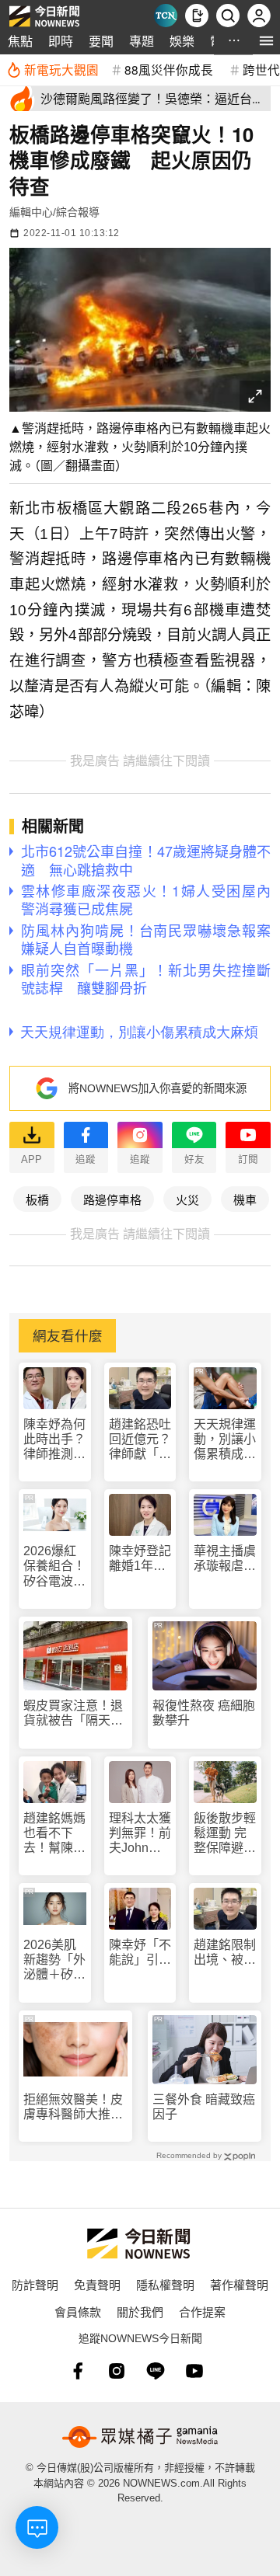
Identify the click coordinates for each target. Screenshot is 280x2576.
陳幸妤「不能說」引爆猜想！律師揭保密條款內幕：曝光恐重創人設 (140, 1953)
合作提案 (202, 2311)
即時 (61, 41)
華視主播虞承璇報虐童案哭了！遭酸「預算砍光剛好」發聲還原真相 (225, 1559)
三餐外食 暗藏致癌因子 (204, 2107)
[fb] (78, 2371)
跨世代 (261, 69)
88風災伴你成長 (169, 69)
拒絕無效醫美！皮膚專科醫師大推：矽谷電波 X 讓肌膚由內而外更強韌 (74, 2107)
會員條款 (78, 2311)
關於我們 (140, 2311)
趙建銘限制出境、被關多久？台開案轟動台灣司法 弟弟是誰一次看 (225, 1953)
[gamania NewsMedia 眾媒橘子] (140, 2437)
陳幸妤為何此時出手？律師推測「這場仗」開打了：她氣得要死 (54, 1440)
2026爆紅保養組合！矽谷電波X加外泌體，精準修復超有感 (54, 1566)
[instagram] (117, 2371)
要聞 (101, 41)
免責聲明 (97, 2284)
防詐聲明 (35, 2284)
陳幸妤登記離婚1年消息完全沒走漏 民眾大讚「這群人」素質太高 (140, 1559)
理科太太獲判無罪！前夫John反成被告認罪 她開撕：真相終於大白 (140, 1834)
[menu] (266, 41)
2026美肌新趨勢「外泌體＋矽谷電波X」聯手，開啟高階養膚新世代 (54, 1960)
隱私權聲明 (165, 2284)
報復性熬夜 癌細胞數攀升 (204, 1713)
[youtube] (194, 2371)
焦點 (20, 41)
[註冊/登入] (259, 16)
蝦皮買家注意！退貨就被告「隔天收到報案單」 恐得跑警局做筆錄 (73, 1713)
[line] (156, 2371)
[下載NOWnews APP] (197, 16)
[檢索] (228, 16)
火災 (187, 1199)
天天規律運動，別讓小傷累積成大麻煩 (225, 1440)
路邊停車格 (112, 1199)
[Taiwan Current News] (166, 16)
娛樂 (182, 41)
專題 (142, 41)
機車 (245, 1199)
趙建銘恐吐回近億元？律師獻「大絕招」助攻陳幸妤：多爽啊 (140, 1440)
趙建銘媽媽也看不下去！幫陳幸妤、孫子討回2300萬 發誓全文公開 (55, 1834)
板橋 (37, 1199)
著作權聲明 (239, 2284)
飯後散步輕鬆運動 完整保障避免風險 (225, 1834)
